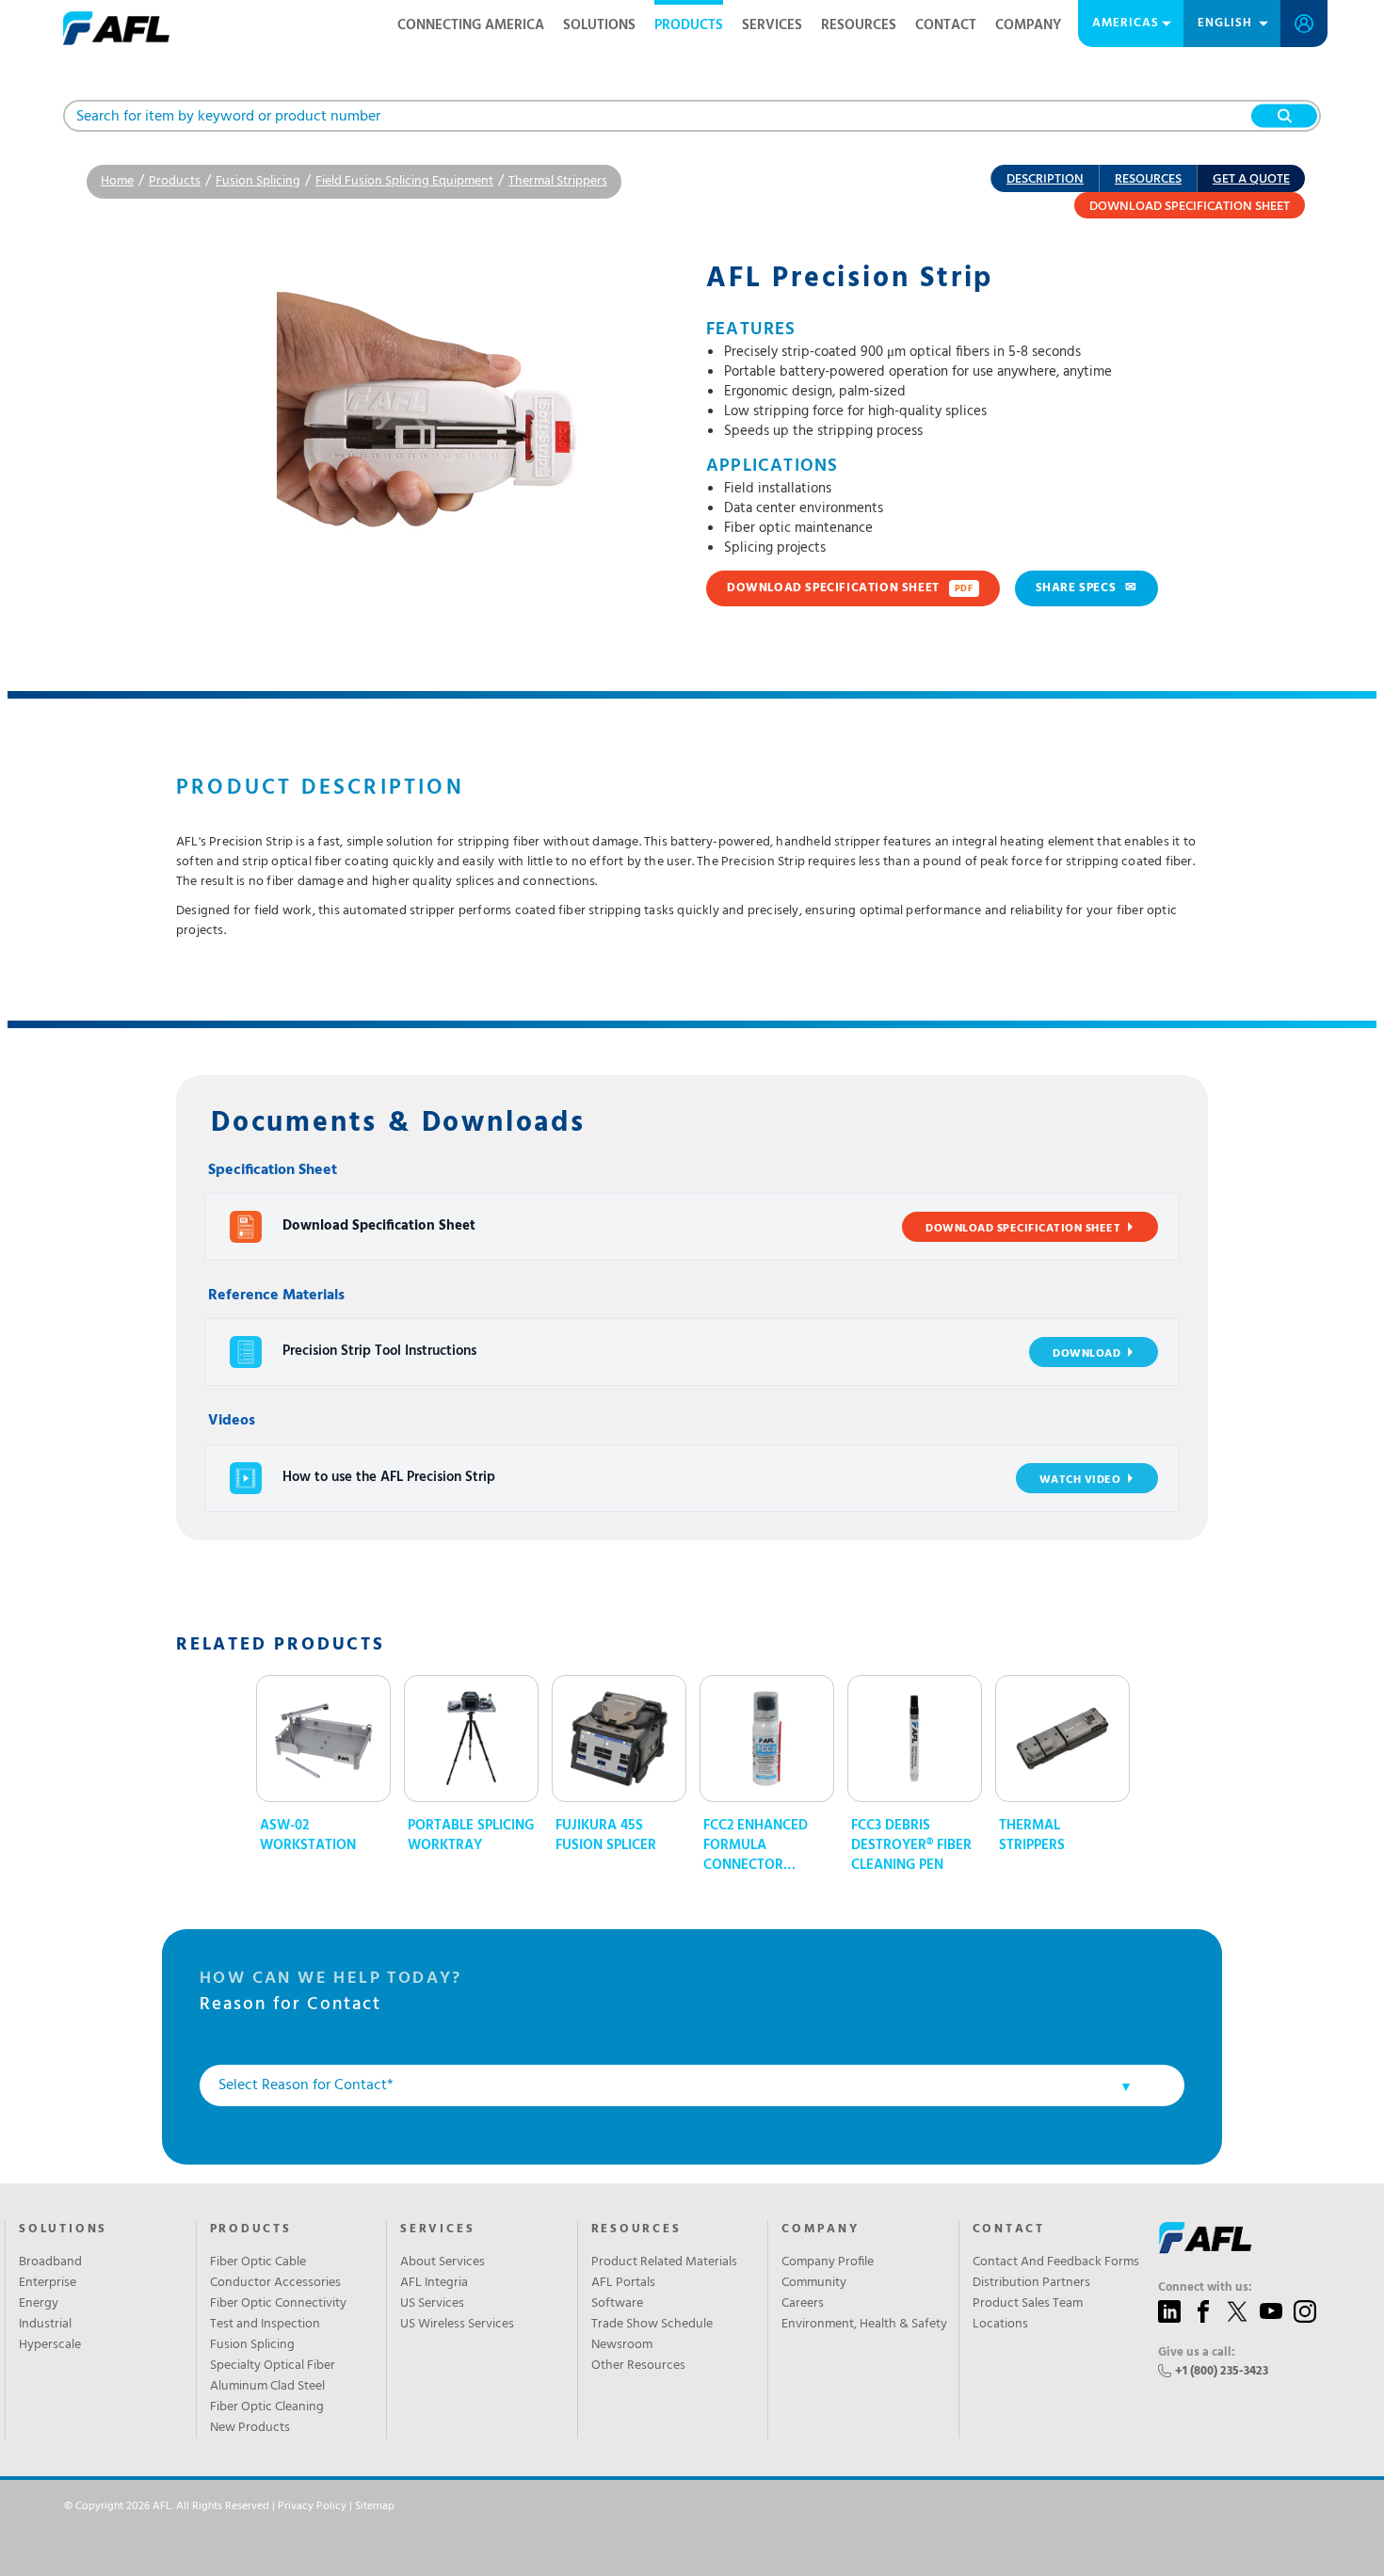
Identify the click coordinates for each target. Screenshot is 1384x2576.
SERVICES (437, 2230)
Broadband (50, 2262)
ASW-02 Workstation (308, 1836)
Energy (39, 2304)
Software (617, 2304)
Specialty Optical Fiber (273, 2366)
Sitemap (375, 2506)
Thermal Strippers (558, 181)
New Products (250, 2428)
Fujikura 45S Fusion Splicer (606, 1836)
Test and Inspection (265, 2325)
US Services (432, 2304)
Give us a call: (1197, 2353)
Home (117, 181)
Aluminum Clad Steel (267, 2387)
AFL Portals (623, 2283)
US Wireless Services (457, 2325)
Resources (859, 25)
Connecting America (471, 25)
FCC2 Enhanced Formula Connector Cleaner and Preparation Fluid (756, 1846)
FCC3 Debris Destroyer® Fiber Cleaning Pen (911, 1846)
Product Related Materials (664, 2262)
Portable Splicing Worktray (471, 1836)
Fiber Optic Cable (258, 2262)
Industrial (45, 2325)
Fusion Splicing (258, 181)
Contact (946, 25)
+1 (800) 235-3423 (1222, 2371)
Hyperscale (50, 2345)
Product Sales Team (1028, 2304)
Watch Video (1080, 1480)
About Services (443, 2262)
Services (772, 25)
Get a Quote (1251, 179)
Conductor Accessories (275, 2283)
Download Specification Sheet (1190, 207)
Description (1045, 179)
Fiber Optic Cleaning (267, 2407)
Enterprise (48, 2283)
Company (1028, 25)
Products (689, 25)
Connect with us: (1205, 2288)
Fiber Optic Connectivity (278, 2304)
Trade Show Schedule (652, 2325)
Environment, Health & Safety (864, 2325)
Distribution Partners (1031, 2283)
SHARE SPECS (1086, 588)
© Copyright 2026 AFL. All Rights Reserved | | (229, 2506)
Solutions (599, 25)
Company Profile (828, 2262)
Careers (803, 2304)
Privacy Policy (312, 2506)
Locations (1000, 2325)
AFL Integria (434, 2283)
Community (814, 2283)
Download (1086, 1354)
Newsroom (622, 2345)
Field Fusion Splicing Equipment (404, 181)
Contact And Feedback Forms (1056, 2262)
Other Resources (638, 2366)
